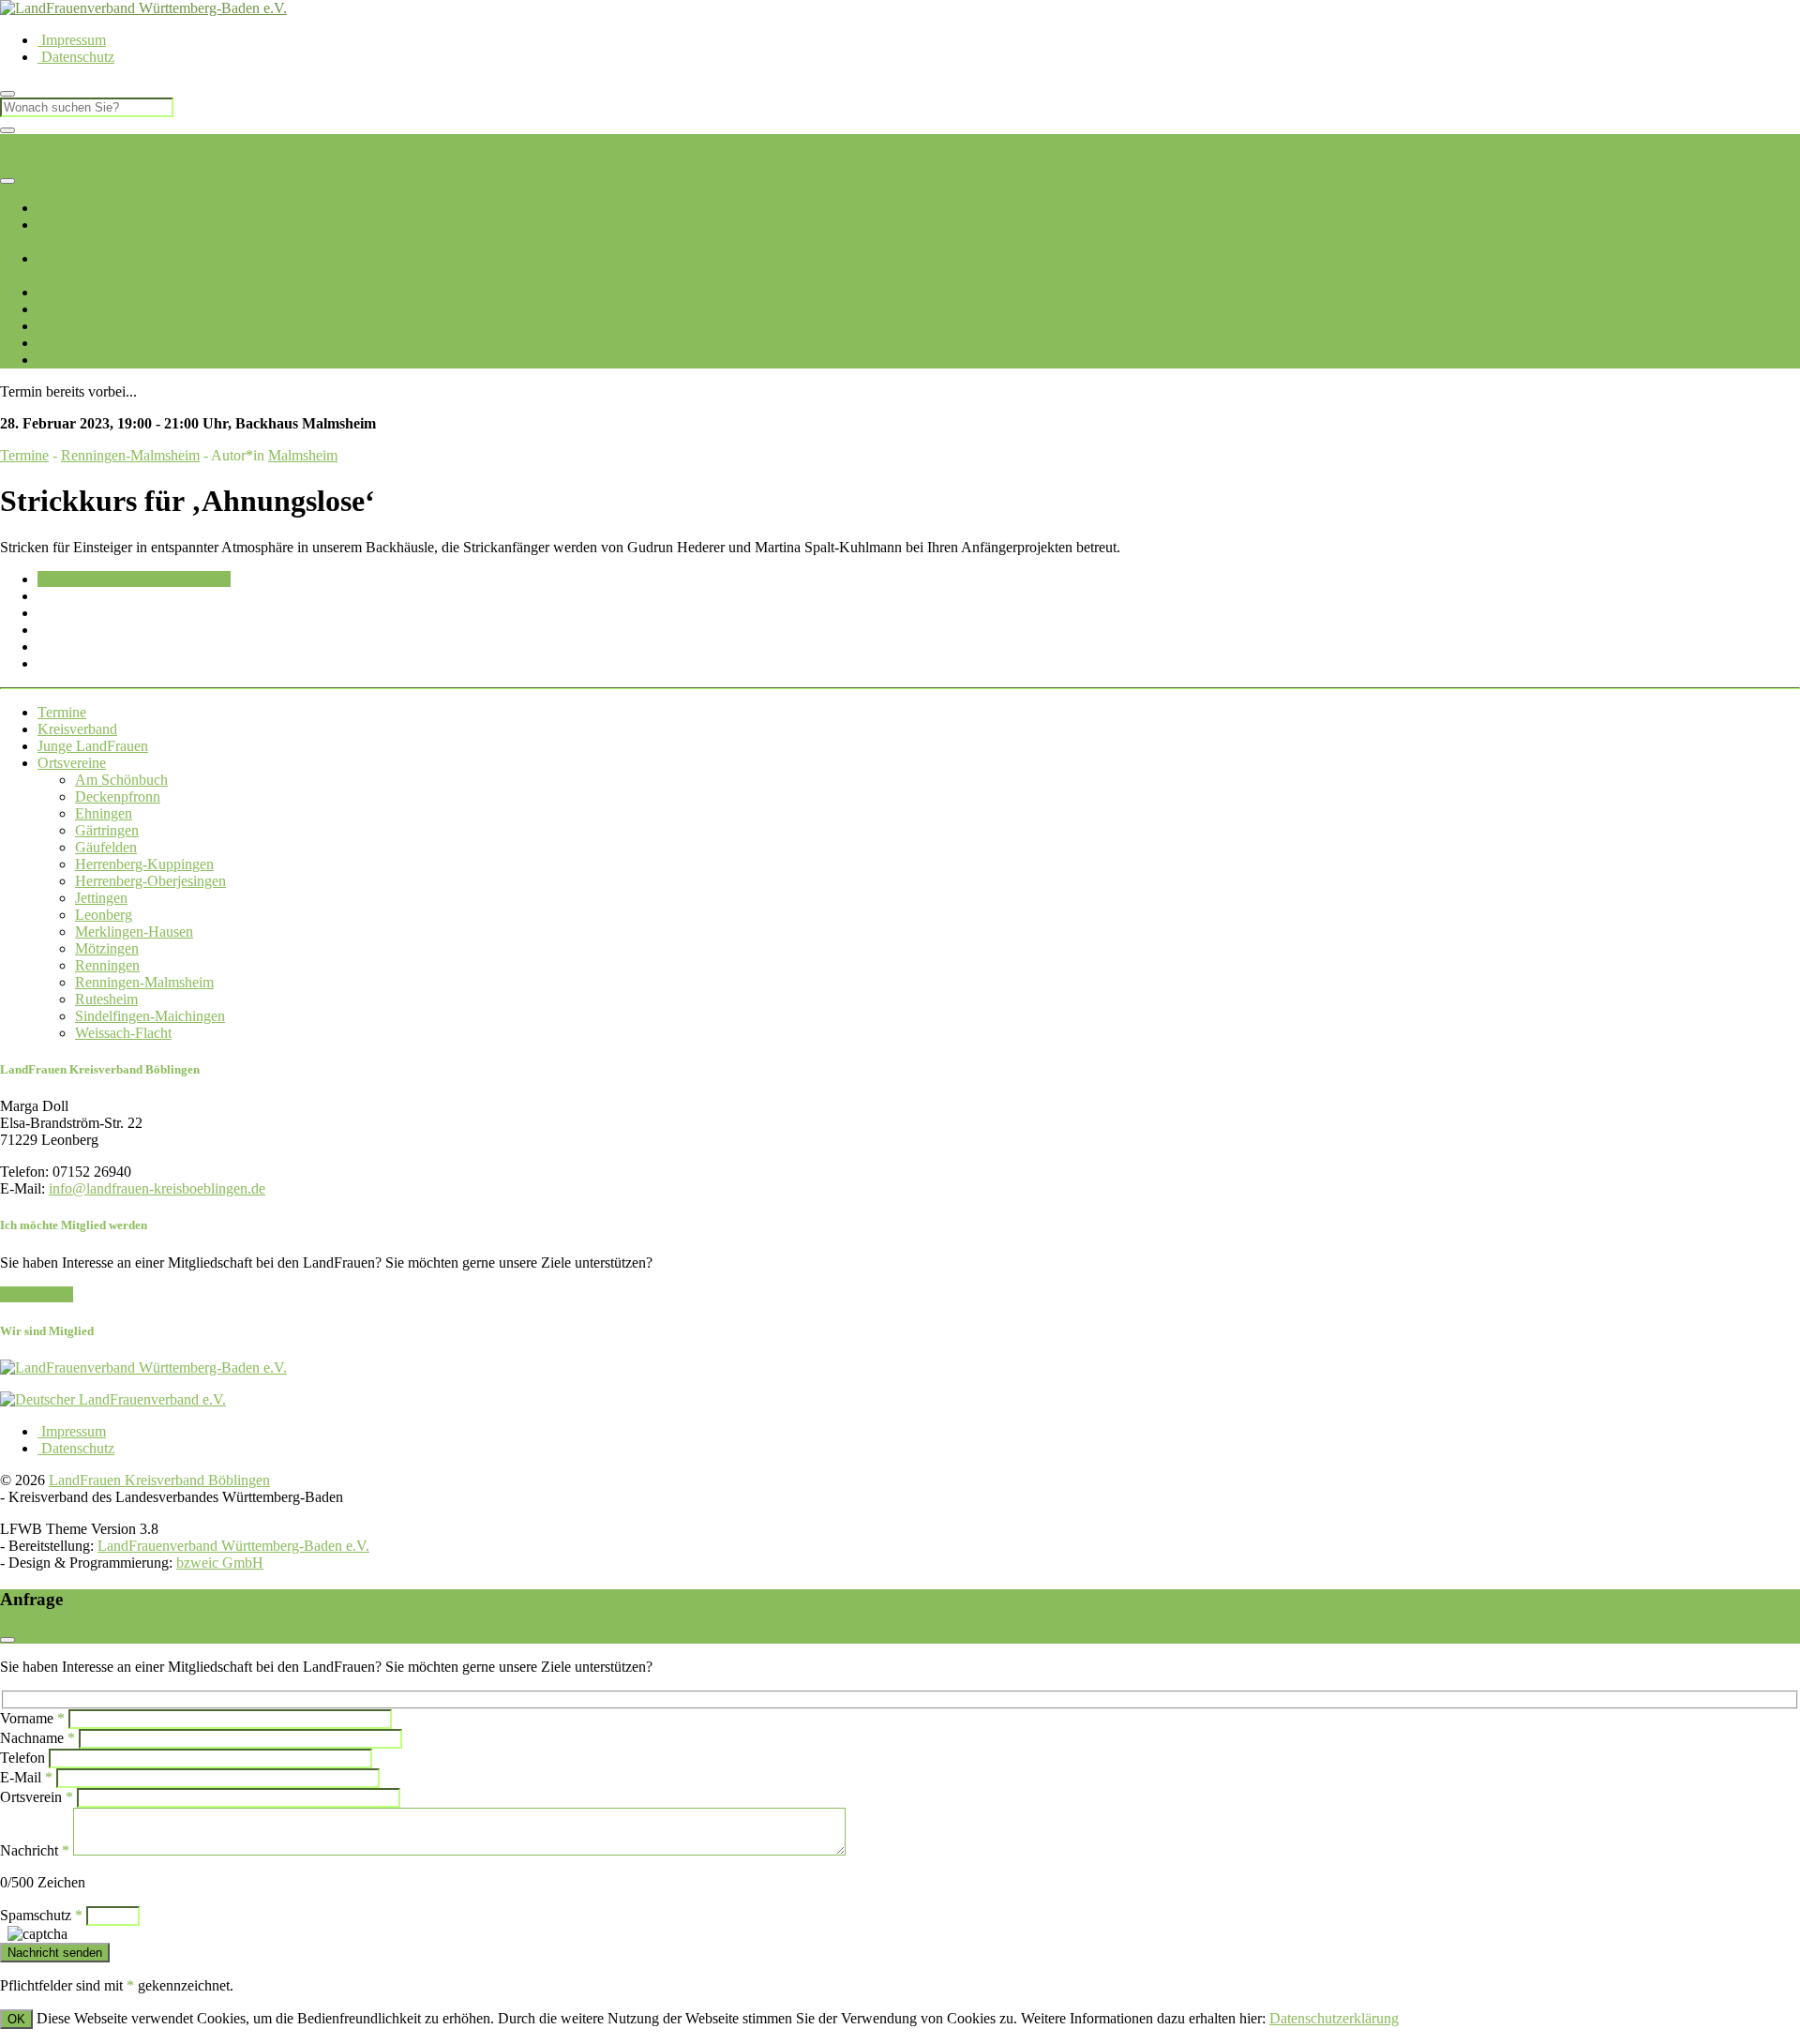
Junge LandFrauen (93, 292)
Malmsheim (303, 455)
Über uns (65, 225)
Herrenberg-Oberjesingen (520, 275)
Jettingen (622, 275)
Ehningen (151, 275)
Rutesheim (1122, 275)
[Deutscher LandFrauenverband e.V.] (113, 1399)
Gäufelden (275, 275)
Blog (54, 326)
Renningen (919, 275)
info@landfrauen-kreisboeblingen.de (157, 1188)
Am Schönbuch (121, 780)
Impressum (72, 40)
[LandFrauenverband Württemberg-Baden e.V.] (143, 1368)
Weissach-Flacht (1351, 275)
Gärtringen (212, 275)
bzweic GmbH (220, 1563)
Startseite (64, 208)
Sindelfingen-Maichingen (1228, 275)
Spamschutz (41, 1915)
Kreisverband (77, 729)
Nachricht (35, 1850)
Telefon (22, 1758)
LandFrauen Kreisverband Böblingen (111, 142)
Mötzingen (855, 275)
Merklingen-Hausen (764, 275)
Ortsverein (37, 1797)
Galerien (63, 343)
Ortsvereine (72, 258)
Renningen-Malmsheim (1021, 275)
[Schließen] (7, 130)
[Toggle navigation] (7, 181)
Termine (62, 309)
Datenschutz (76, 57)
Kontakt (63, 360)
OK (16, 2019)
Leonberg (676, 275)
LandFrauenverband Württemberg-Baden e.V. (233, 1546)
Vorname (32, 1718)
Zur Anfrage (37, 1294)
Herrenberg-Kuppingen (375, 275)
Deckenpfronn (80, 275)
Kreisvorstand (79, 241)
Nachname (37, 1738)
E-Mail (26, 1777)
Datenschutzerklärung (1334, 2018)
